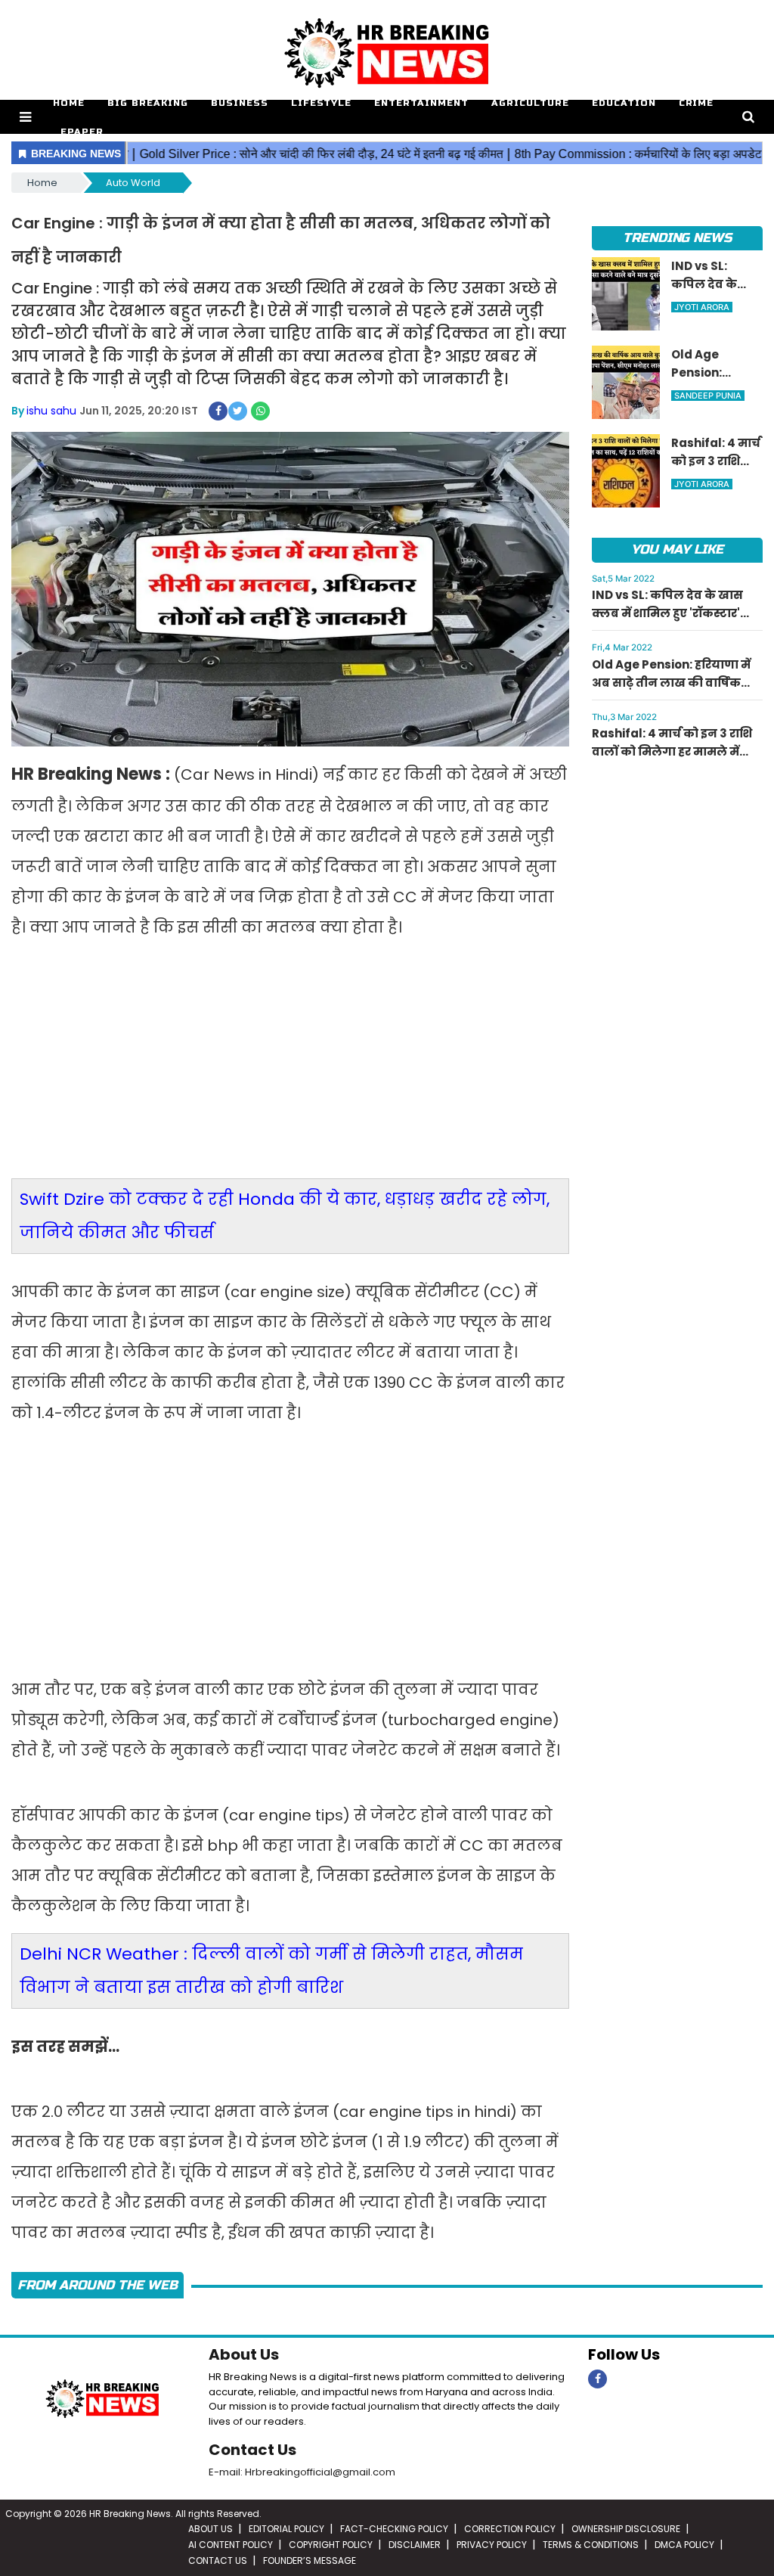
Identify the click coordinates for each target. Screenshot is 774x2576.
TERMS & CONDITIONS (591, 2545)
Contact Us (252, 2450)
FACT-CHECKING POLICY (394, 2529)
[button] (25, 117)
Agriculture (530, 103)
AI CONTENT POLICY (231, 2545)
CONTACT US (218, 2560)
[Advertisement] (290, 1068)
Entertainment (421, 103)
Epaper (82, 132)
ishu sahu (51, 411)
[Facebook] (598, 2379)
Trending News (677, 238)
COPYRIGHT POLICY (331, 2545)
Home (69, 103)
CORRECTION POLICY (510, 2529)
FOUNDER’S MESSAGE (310, 2560)
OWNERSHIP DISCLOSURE (626, 2529)
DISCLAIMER (415, 2545)
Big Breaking (148, 103)
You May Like (677, 549)
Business (240, 103)
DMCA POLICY (684, 2545)
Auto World (133, 183)
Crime (697, 103)
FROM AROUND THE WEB (98, 2285)
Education (624, 103)
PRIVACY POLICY (492, 2545)
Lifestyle (321, 103)
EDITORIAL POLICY (286, 2529)
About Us (244, 2354)
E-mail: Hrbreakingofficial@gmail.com (302, 2472)
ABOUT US (211, 2529)
